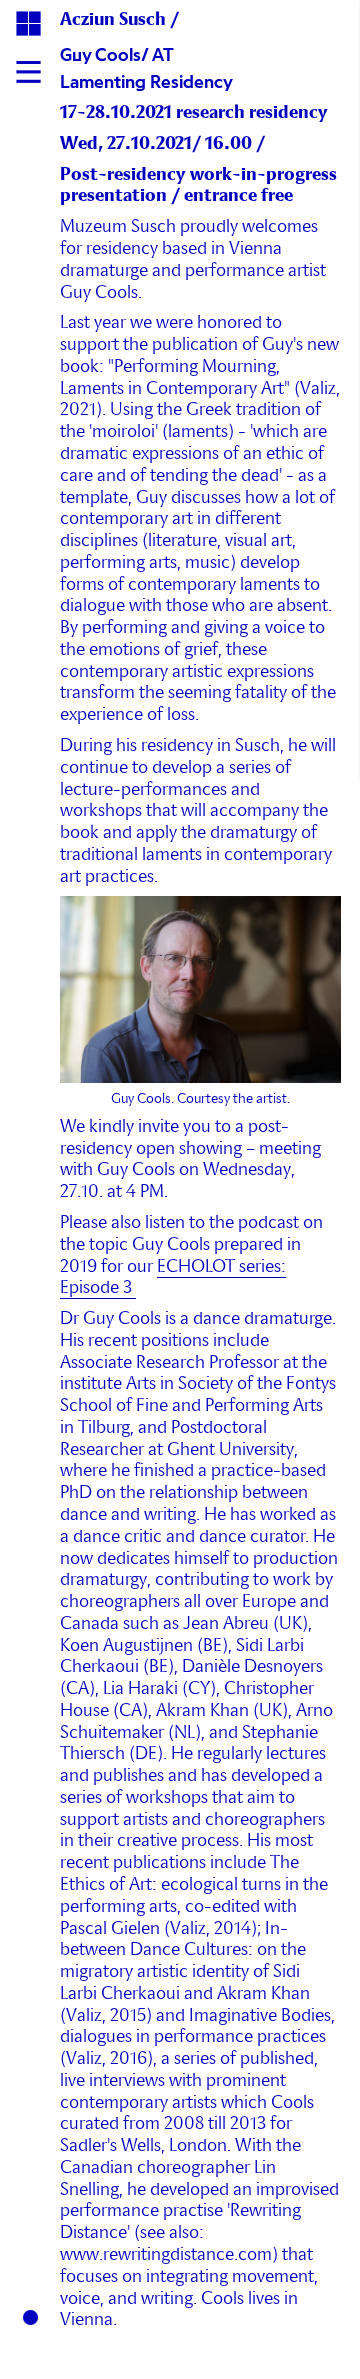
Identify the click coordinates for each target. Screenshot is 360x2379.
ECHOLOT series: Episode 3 (173, 1277)
